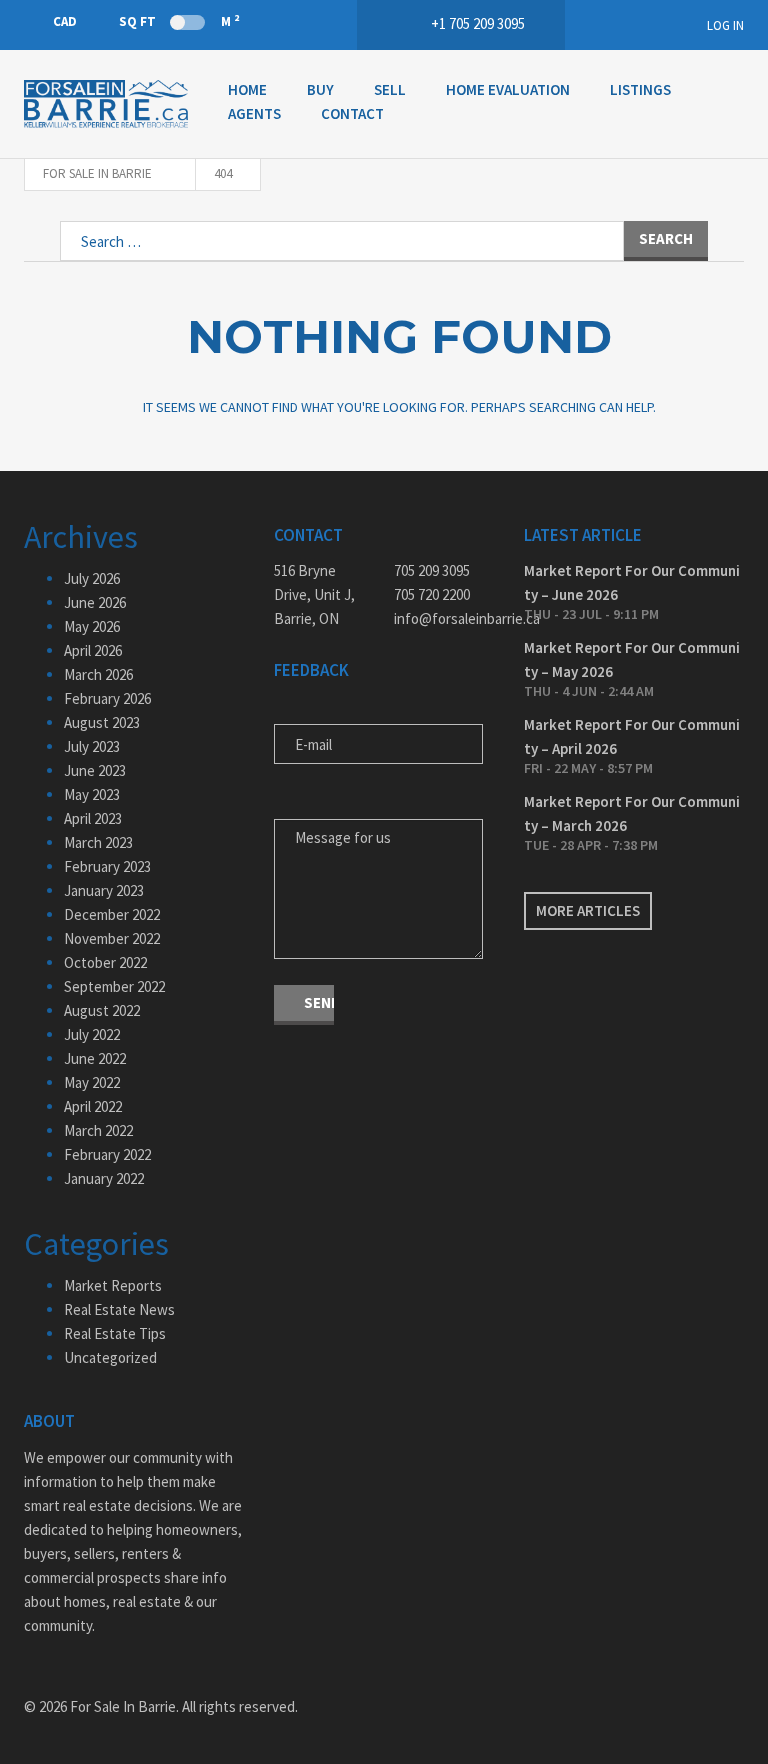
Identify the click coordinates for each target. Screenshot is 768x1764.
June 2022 (95, 1058)
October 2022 (105, 962)
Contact (352, 113)
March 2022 (98, 1130)
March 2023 (98, 842)
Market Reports (113, 1285)
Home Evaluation (508, 89)
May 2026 (92, 626)
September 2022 (114, 986)
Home (247, 89)
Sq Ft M (179, 21)
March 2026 (98, 674)
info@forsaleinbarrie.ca (444, 618)
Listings (640, 89)
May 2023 (92, 794)
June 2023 (95, 770)
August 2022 (102, 1010)
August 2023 (102, 722)
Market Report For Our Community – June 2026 (632, 582)
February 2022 (107, 1154)
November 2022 (112, 938)
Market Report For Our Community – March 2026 (632, 813)
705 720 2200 (432, 594)
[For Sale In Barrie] (106, 104)
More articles (588, 910)
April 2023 (93, 818)
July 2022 (92, 1034)
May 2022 (92, 1082)
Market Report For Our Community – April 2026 (632, 736)
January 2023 (104, 890)
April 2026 (93, 650)
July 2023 (92, 746)
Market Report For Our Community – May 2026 (632, 659)
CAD (65, 21)
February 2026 (107, 698)
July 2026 (92, 578)
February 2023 (107, 866)
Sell (390, 89)
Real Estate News (119, 1309)
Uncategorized (110, 1357)
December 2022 (112, 914)
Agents (254, 113)
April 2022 (93, 1106)
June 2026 (95, 602)
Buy (320, 89)
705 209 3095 (432, 570)
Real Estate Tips (115, 1333)
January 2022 (104, 1178)
